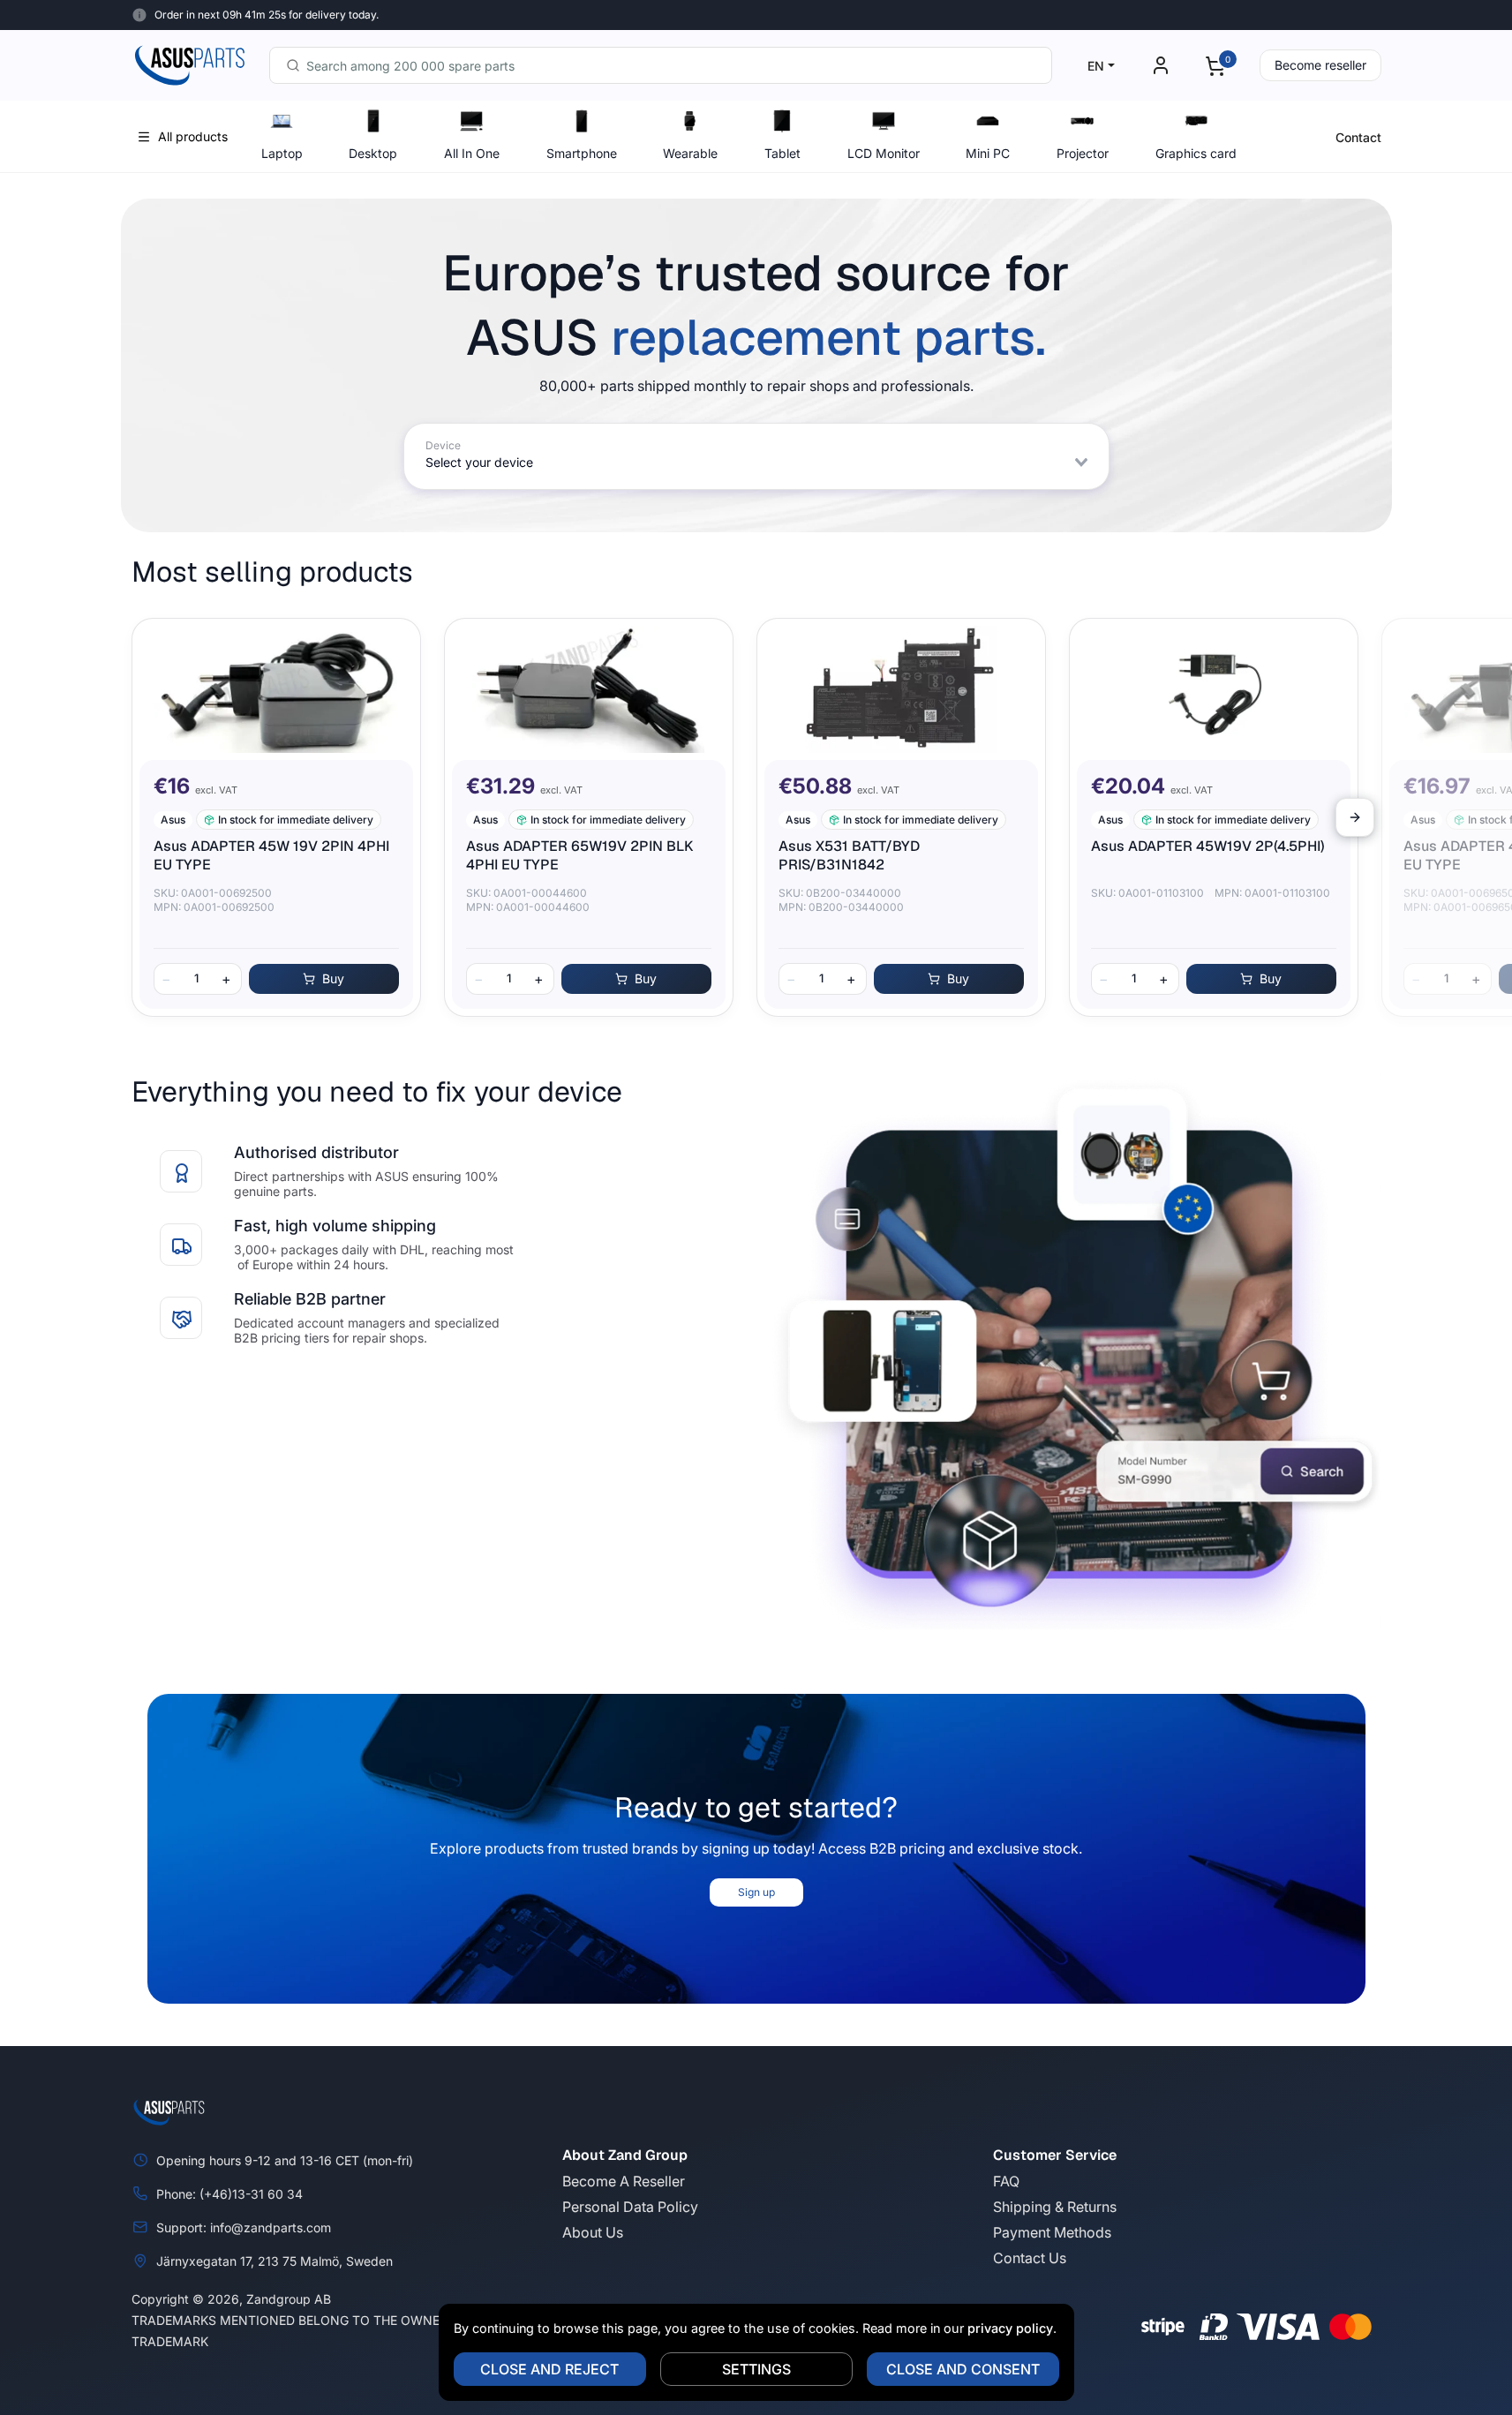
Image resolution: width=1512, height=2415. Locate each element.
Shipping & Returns (1055, 2207)
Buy (333, 978)
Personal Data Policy (630, 2207)
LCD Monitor (884, 153)
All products (193, 136)
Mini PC (988, 153)
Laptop (282, 153)
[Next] (1355, 817)
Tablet (782, 153)
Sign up (756, 1892)
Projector (1083, 153)
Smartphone (582, 153)
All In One (472, 153)
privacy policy (1010, 2328)
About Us (593, 2232)
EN (1096, 66)
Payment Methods (1052, 2232)
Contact (1358, 137)
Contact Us (1030, 2258)
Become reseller (1320, 65)
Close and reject (549, 2369)
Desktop (373, 153)
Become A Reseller (624, 2181)
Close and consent (963, 2369)
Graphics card (1196, 153)
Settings (756, 2369)
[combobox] (661, 65)
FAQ (1006, 2181)
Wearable (690, 153)
